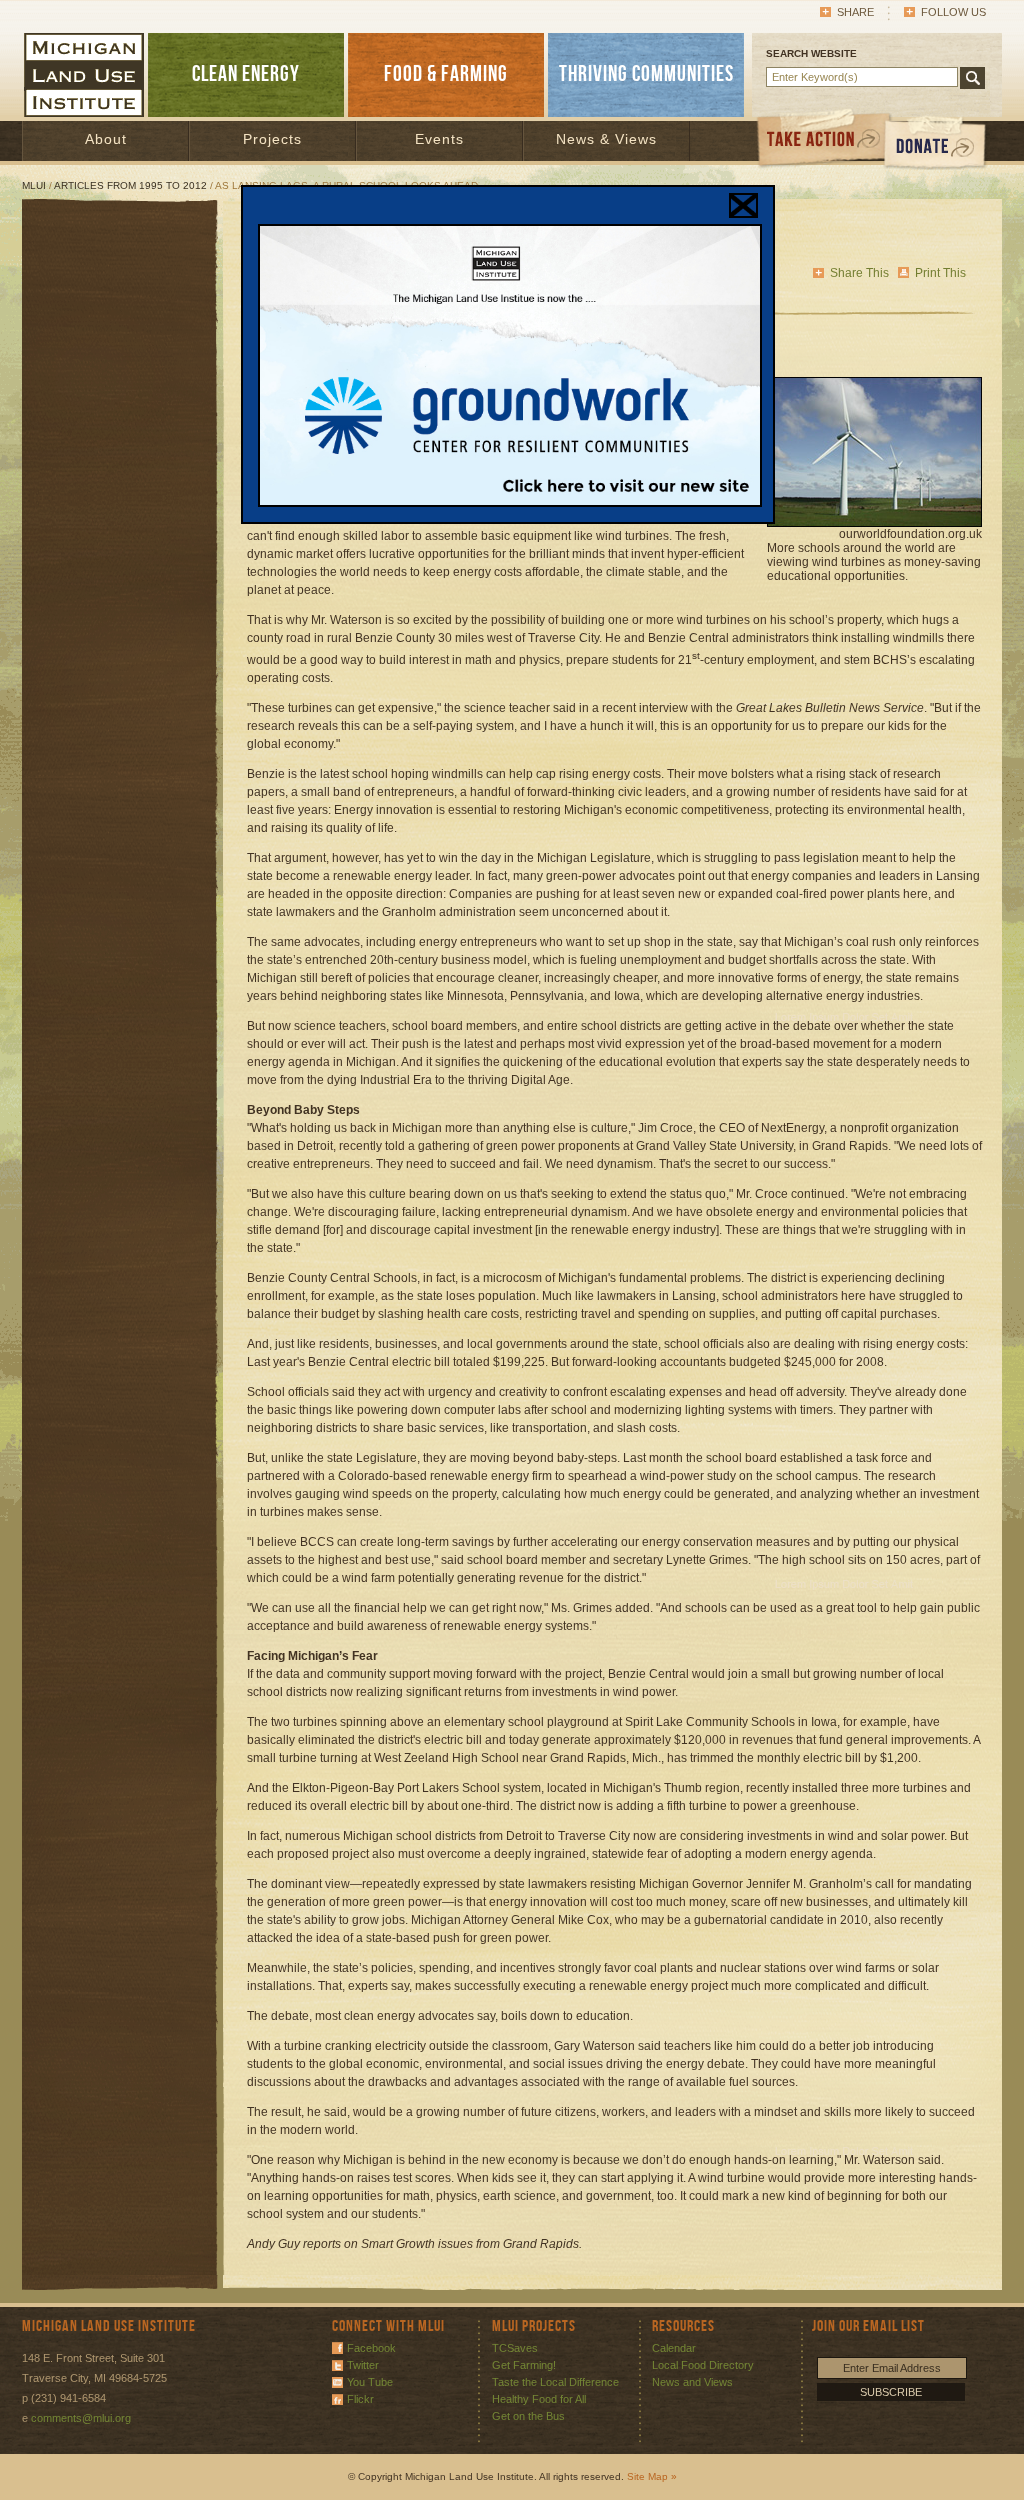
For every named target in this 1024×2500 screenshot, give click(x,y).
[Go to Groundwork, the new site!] (510, 503)
